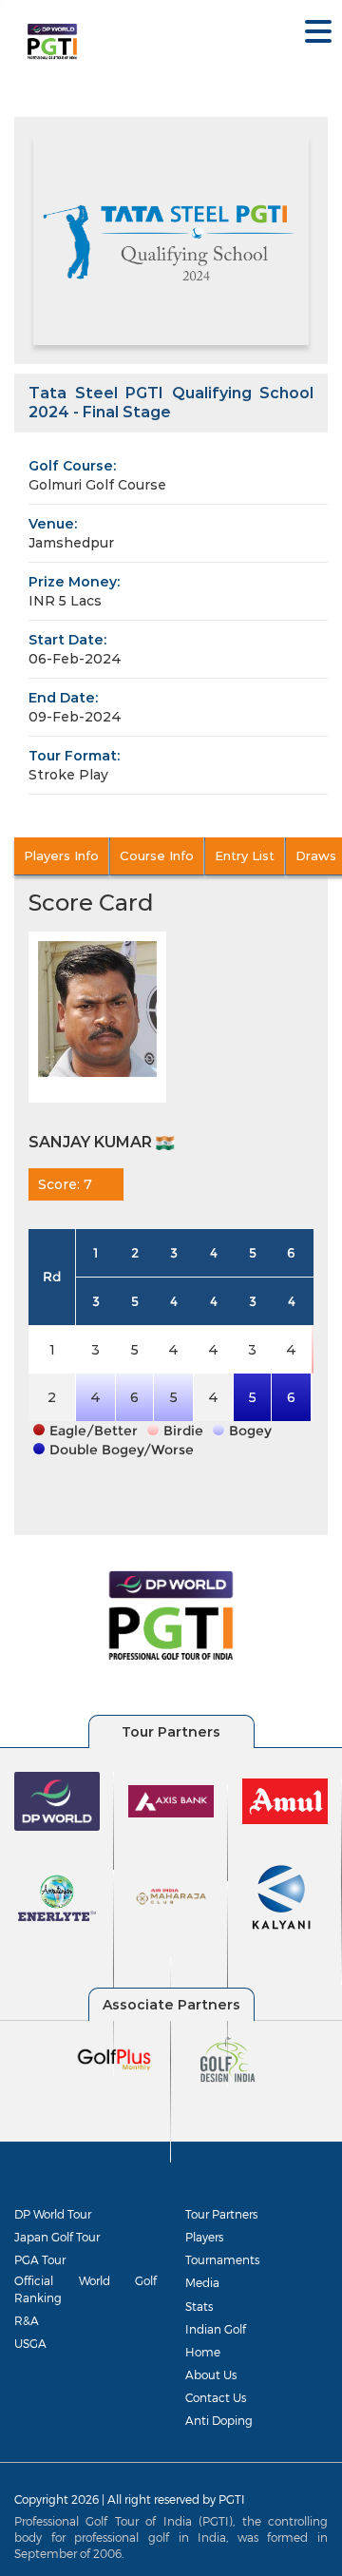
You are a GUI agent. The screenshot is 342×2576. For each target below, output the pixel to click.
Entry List (245, 855)
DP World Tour (53, 2214)
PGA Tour (40, 2259)
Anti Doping (219, 2420)
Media (202, 2282)
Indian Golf (216, 2329)
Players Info (61, 855)
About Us (211, 2374)
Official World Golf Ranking (85, 2288)
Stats (199, 2306)
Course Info (157, 855)
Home (203, 2352)
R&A (27, 2320)
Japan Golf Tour (57, 2237)
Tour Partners (221, 2214)
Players (204, 2237)
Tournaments (222, 2259)
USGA (30, 2343)
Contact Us (216, 2397)
